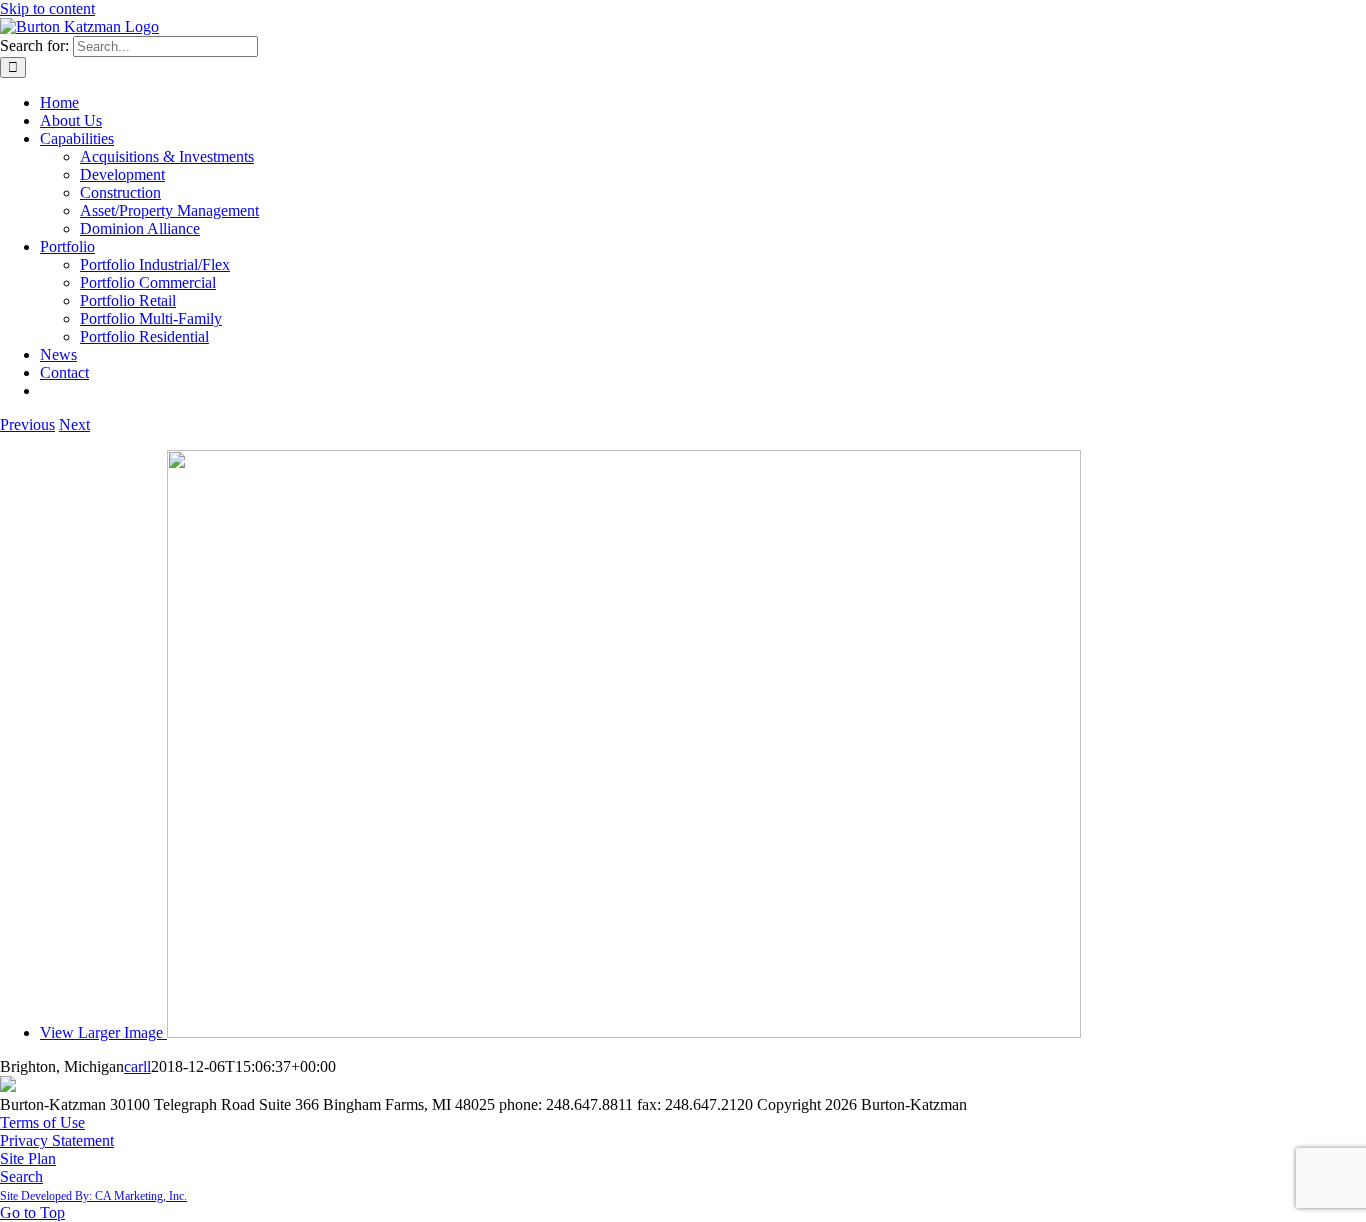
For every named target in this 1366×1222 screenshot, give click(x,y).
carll (137, 1066)
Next (74, 424)
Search (21, 1176)
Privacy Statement (57, 1140)
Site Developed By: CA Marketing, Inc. (93, 1196)
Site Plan (28, 1158)
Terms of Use (42, 1122)
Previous (27, 424)
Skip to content (47, 8)
